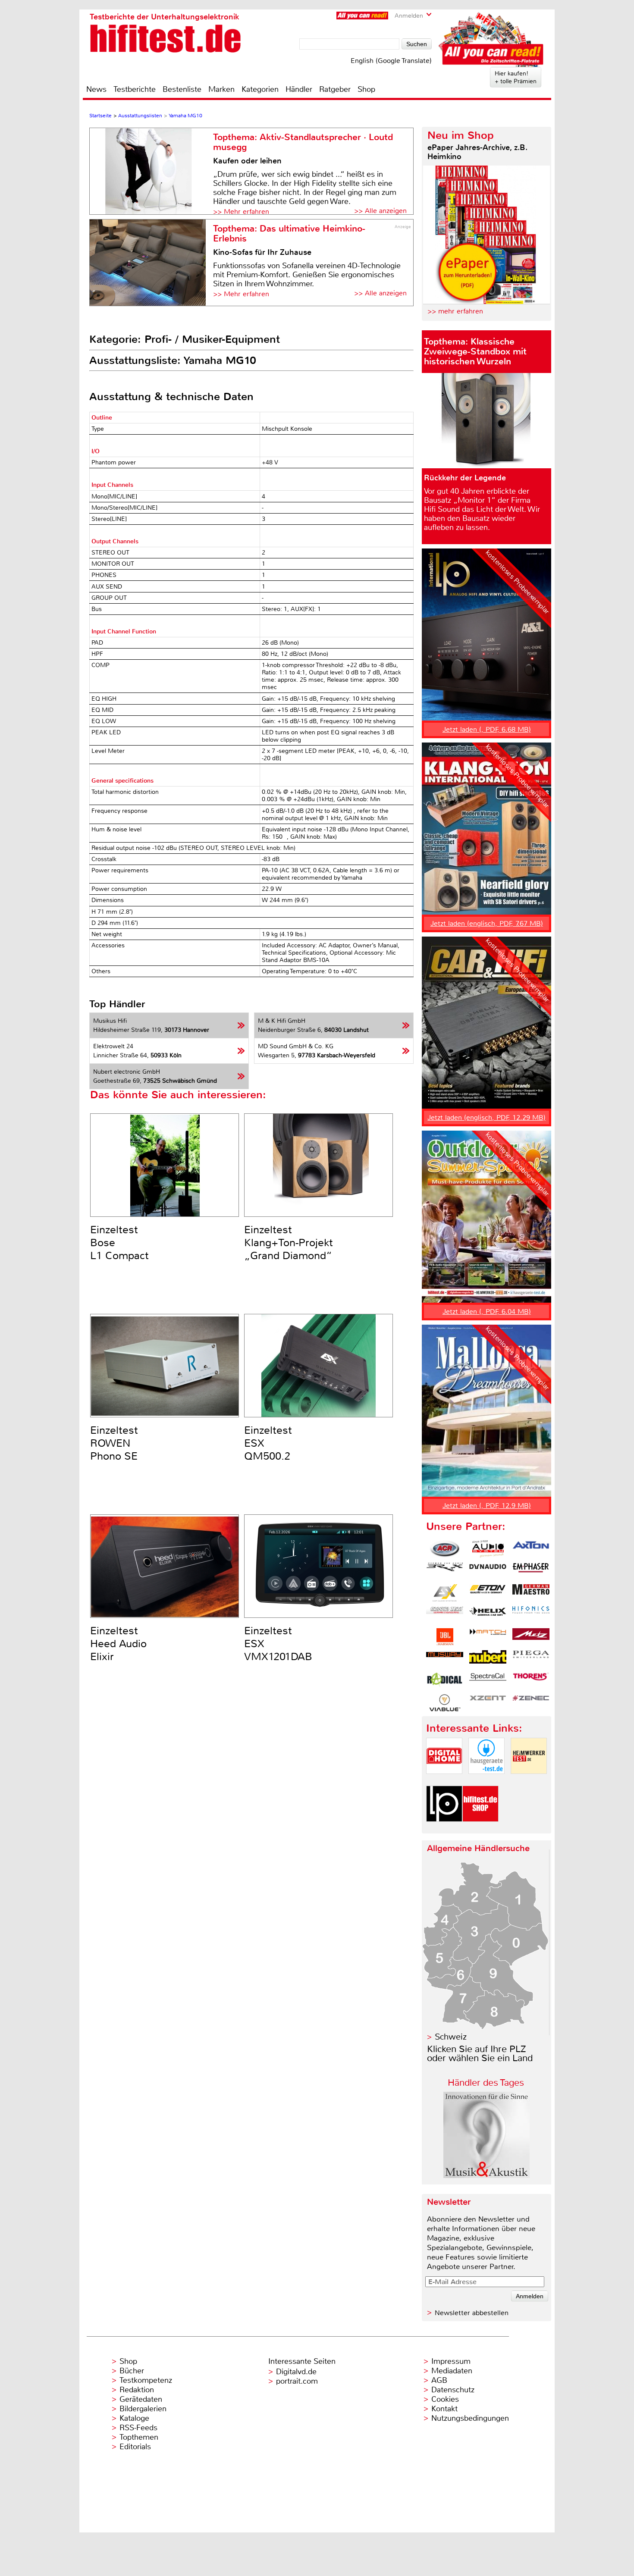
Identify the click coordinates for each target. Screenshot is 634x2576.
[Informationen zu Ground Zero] (445, 1615)
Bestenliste (182, 89)
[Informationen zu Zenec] (531, 1703)
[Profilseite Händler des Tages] (486, 2176)
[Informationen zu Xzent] (488, 1703)
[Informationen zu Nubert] (488, 1659)
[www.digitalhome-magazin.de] (444, 1781)
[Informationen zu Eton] (488, 1593)
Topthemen (139, 2437)
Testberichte (135, 89)
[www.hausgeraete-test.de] (486, 1781)
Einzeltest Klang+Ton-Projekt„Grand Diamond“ (289, 1243)
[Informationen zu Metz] (531, 1637)
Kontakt (444, 2409)
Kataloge (134, 2418)
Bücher (132, 2371)
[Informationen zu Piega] (531, 1659)
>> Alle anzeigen (380, 211)
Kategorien (260, 89)
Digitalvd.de (296, 2372)
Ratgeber (335, 89)
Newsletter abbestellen (472, 2313)
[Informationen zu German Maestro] (531, 1593)
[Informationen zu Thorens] (531, 1681)
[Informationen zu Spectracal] (488, 1681)
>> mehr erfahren (455, 311)
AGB (439, 2380)
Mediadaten (452, 2371)
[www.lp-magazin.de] (444, 1829)
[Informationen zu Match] (488, 1637)
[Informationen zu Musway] (445, 1659)
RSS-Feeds (138, 2428)
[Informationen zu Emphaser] (531, 1571)
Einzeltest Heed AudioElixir (118, 1644)
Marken (221, 89)
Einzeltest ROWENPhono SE (114, 1443)
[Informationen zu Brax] (445, 1571)
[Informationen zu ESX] (445, 1593)
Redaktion (137, 2390)
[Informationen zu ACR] (445, 1549)
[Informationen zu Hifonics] (531, 1615)
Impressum (451, 2361)
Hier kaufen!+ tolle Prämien (516, 77)
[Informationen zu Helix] (488, 1615)
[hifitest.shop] (480, 1829)
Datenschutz (453, 2390)
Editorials (135, 2447)
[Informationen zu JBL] (445, 1637)
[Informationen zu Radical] (445, 1681)
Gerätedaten (141, 2399)
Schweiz (451, 2037)
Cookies (445, 2399)
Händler (299, 89)
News (96, 89)
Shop (366, 89)
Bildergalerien (143, 2409)
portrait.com (297, 2381)
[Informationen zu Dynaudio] (488, 1571)
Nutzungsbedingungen (470, 2418)
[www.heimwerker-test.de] (529, 1781)
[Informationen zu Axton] (531, 1549)
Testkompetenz (146, 2380)
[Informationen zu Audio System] (488, 1549)
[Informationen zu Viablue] (445, 1703)
